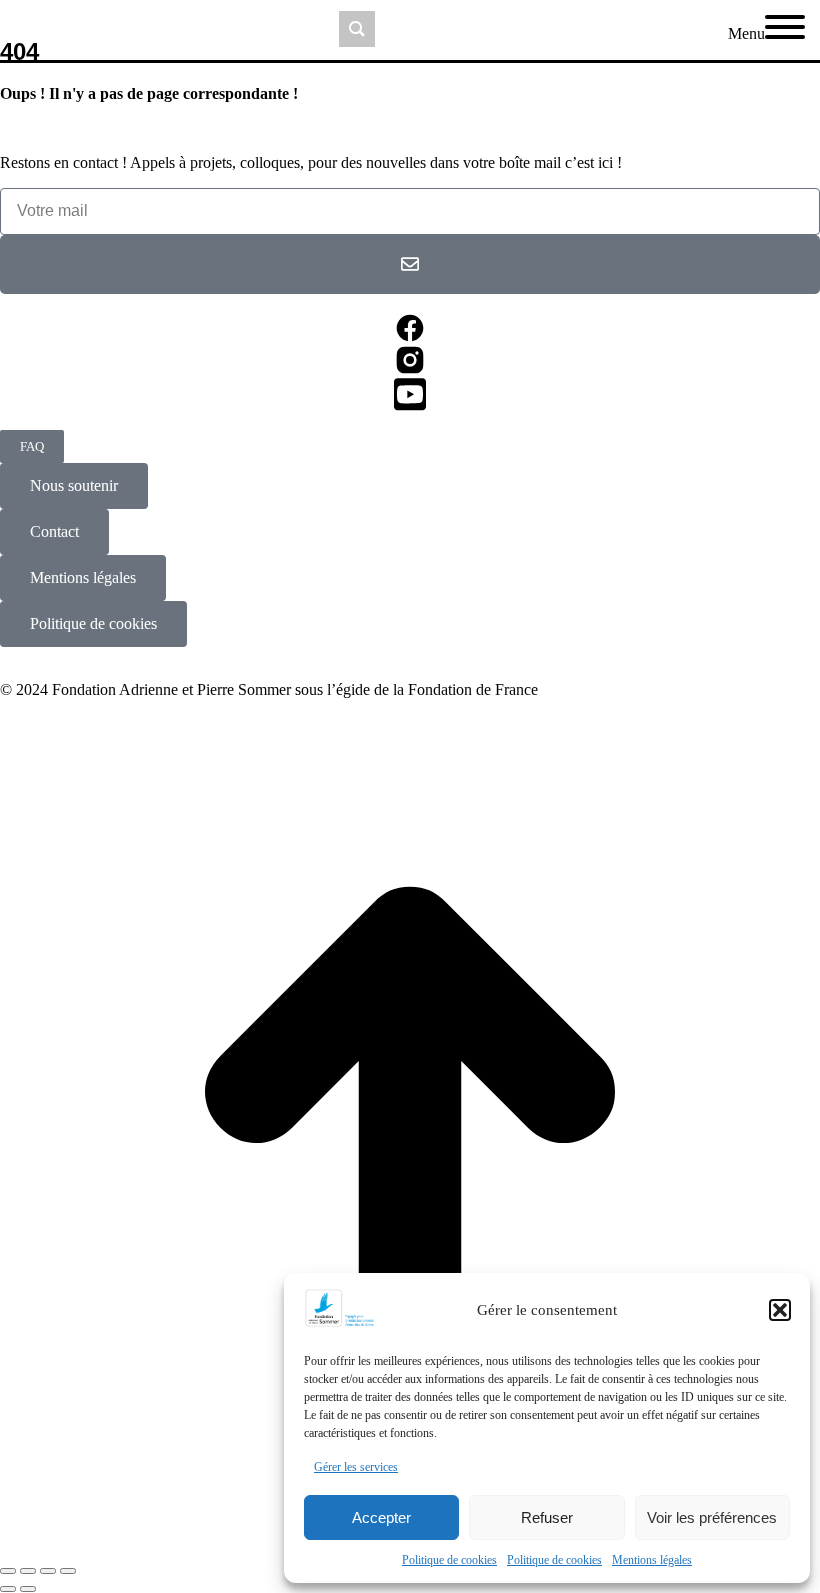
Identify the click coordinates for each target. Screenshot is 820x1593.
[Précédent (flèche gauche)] (8, 1589)
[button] (780, 1310)
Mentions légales (652, 1560)
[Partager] (28, 1571)
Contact (54, 531)
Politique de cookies (449, 1560)
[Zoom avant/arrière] (68, 1571)
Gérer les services (356, 1467)
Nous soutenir (74, 485)
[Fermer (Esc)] (8, 1571)
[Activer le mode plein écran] (48, 1571)
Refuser (547, 1517)
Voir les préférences (712, 1517)
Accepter (381, 1517)
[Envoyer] (410, 264)
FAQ (32, 446)
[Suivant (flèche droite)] (28, 1589)
